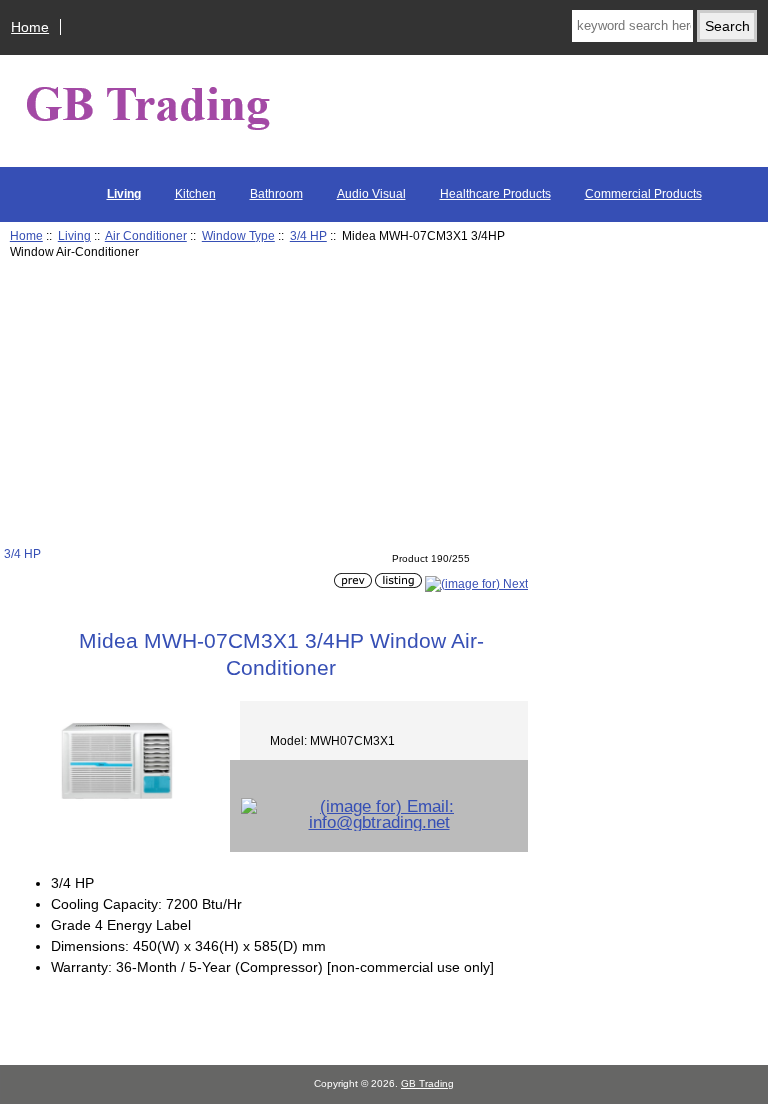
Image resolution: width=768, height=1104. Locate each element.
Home (30, 27)
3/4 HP (308, 235)
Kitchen (195, 194)
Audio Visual (371, 194)
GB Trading (427, 1083)
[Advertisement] (266, 406)
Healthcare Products (495, 194)
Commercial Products (643, 194)
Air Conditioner (146, 235)
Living (74, 235)
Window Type (238, 235)
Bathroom (276, 194)
